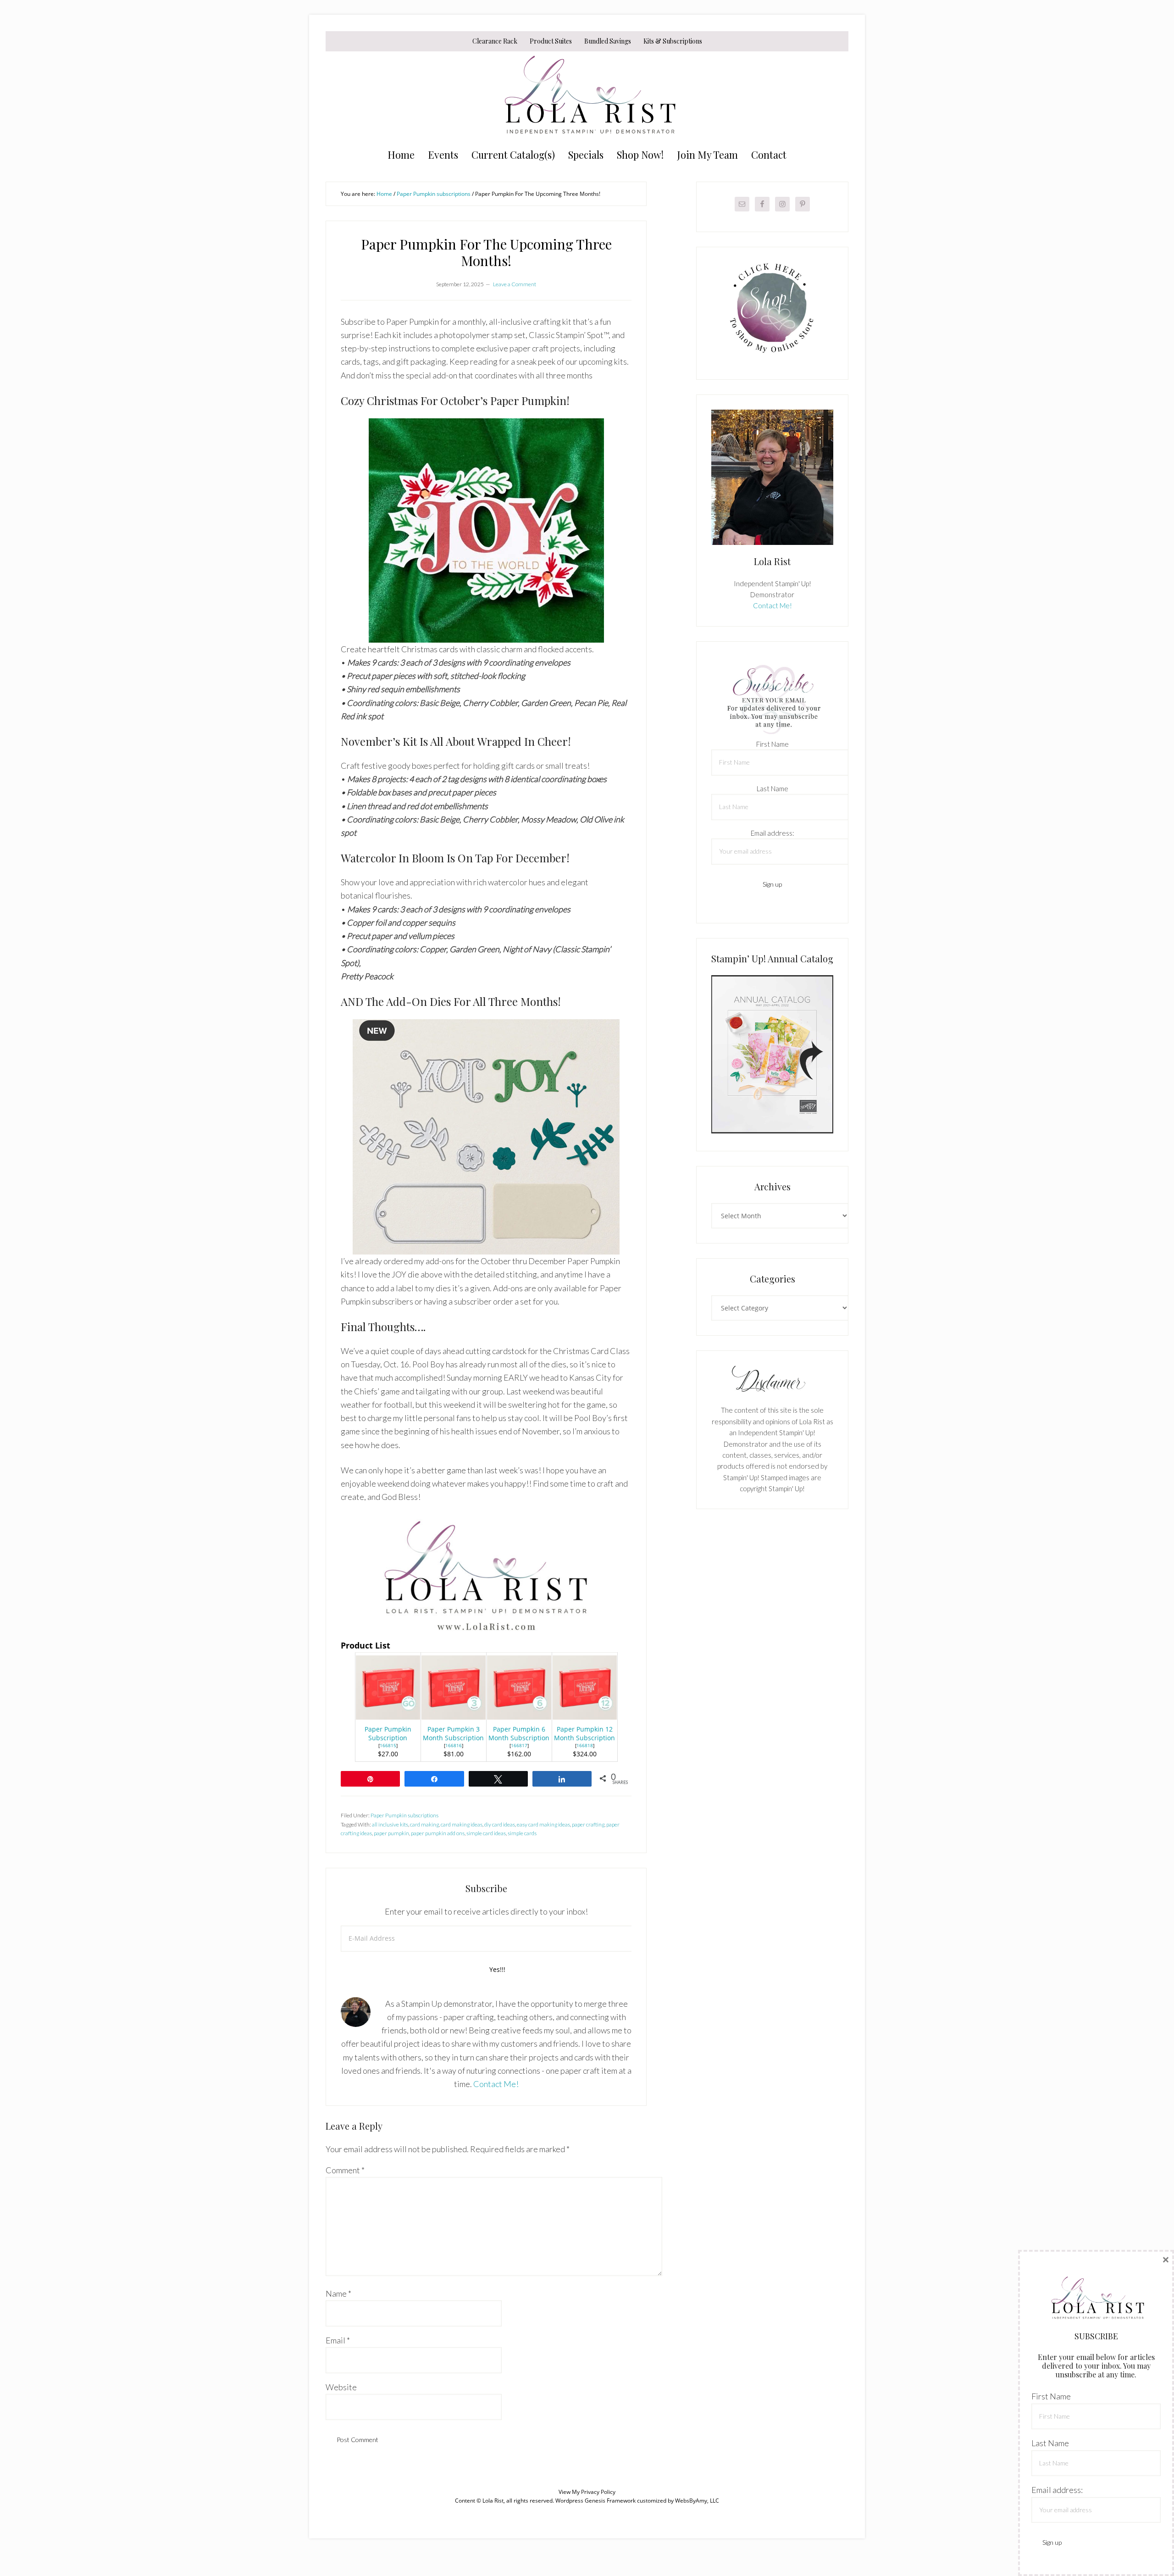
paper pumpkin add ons (438, 1833)
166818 (585, 1745)
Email (338, 2340)
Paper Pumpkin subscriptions (404, 1815)
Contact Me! (496, 2084)
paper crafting (588, 1824)
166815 (388, 1745)
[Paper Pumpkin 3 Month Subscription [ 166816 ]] (454, 1716)
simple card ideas (486, 1833)
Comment (345, 2170)
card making (424, 1824)
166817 (519, 1745)
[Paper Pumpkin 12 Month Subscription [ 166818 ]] (585, 1716)
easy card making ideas (543, 1824)
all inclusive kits (390, 1824)
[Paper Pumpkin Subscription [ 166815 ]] (388, 1716)
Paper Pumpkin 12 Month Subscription (584, 1733)
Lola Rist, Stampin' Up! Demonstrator (587, 97)
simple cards (522, 1833)
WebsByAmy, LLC (697, 2501)
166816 (454, 1745)
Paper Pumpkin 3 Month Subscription (453, 1733)
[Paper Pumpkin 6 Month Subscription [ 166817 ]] (519, 1716)
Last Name (773, 788)
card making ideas (462, 1824)
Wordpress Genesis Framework (595, 2501)
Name (338, 2293)
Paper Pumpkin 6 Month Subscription (519, 1733)
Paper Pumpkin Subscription (388, 1733)
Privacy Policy (598, 2492)
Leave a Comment (515, 284)
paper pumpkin (391, 1833)
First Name (773, 744)
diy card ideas (500, 1824)
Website (341, 2387)
